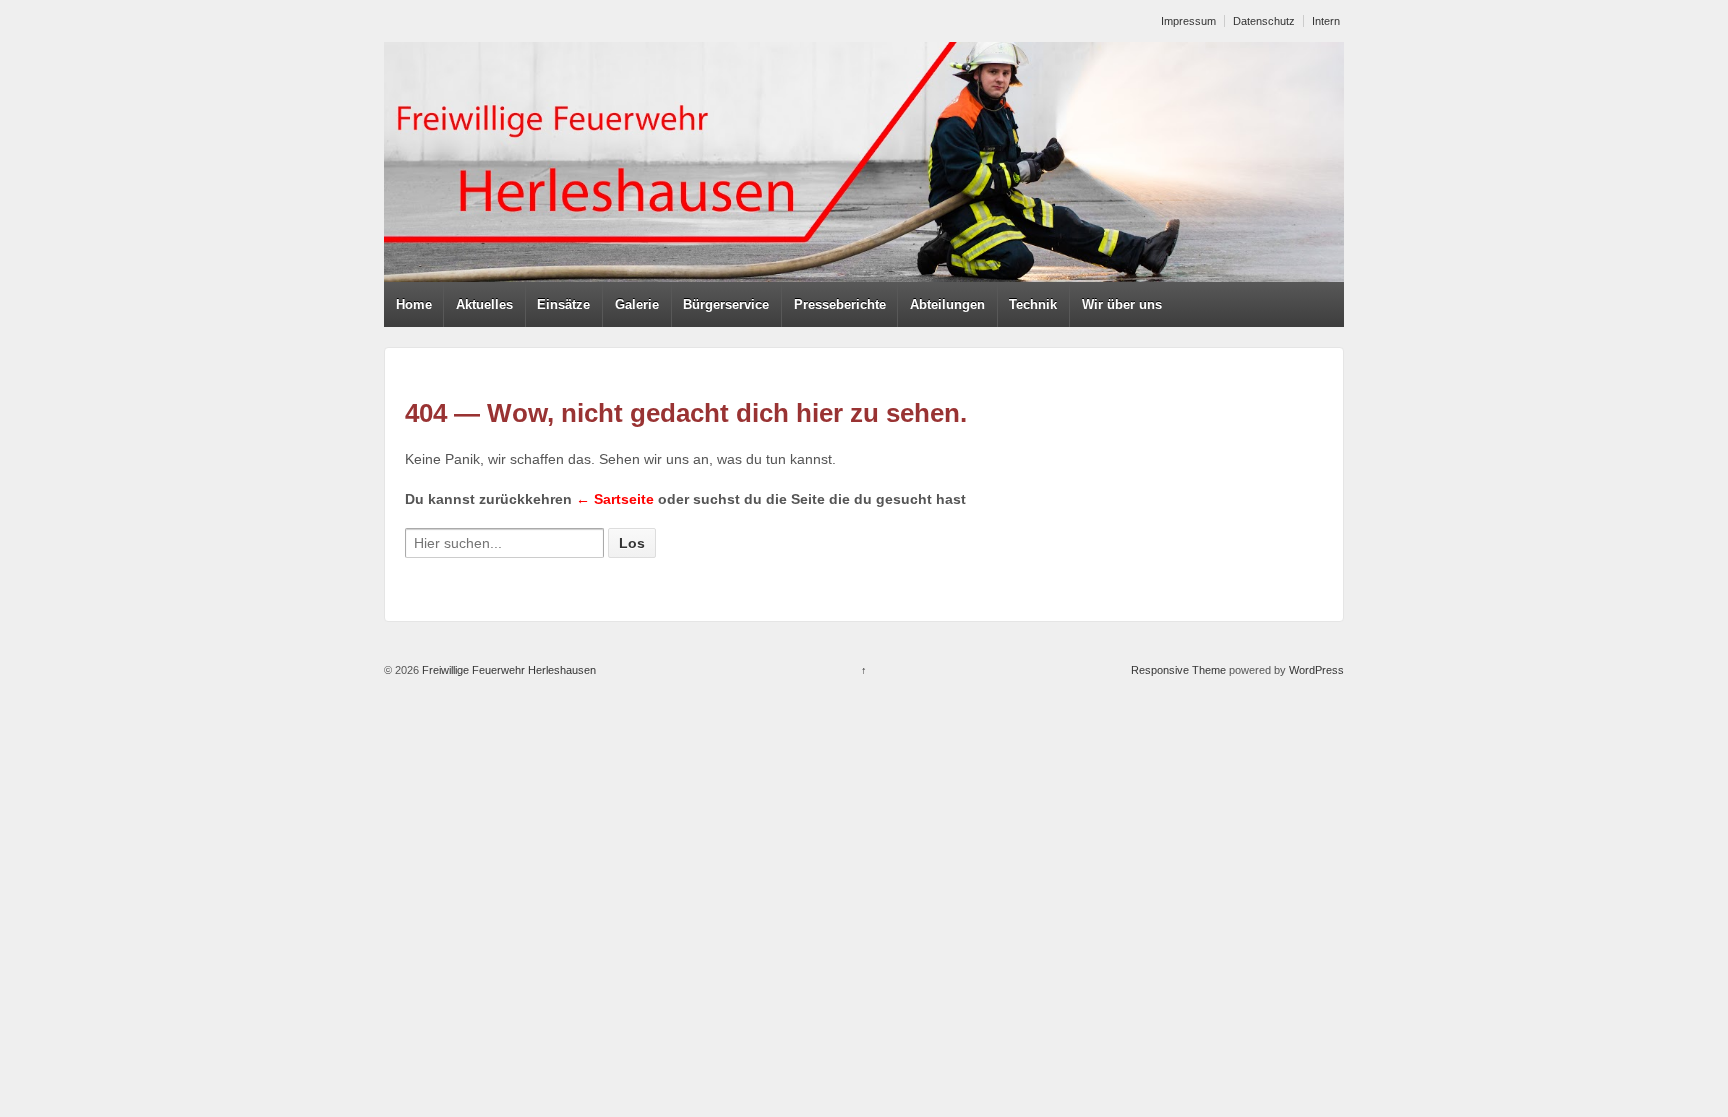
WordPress (1316, 670)
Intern (1326, 21)
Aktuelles (484, 304)
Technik (1033, 304)
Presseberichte (840, 304)
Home (414, 304)
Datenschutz (1264, 21)
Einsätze (563, 304)
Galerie (637, 304)
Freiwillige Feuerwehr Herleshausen (507, 670)
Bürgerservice (726, 304)
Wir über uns (1122, 304)
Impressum (1188, 21)
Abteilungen (947, 304)
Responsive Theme (1178, 670)
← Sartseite (615, 499)
